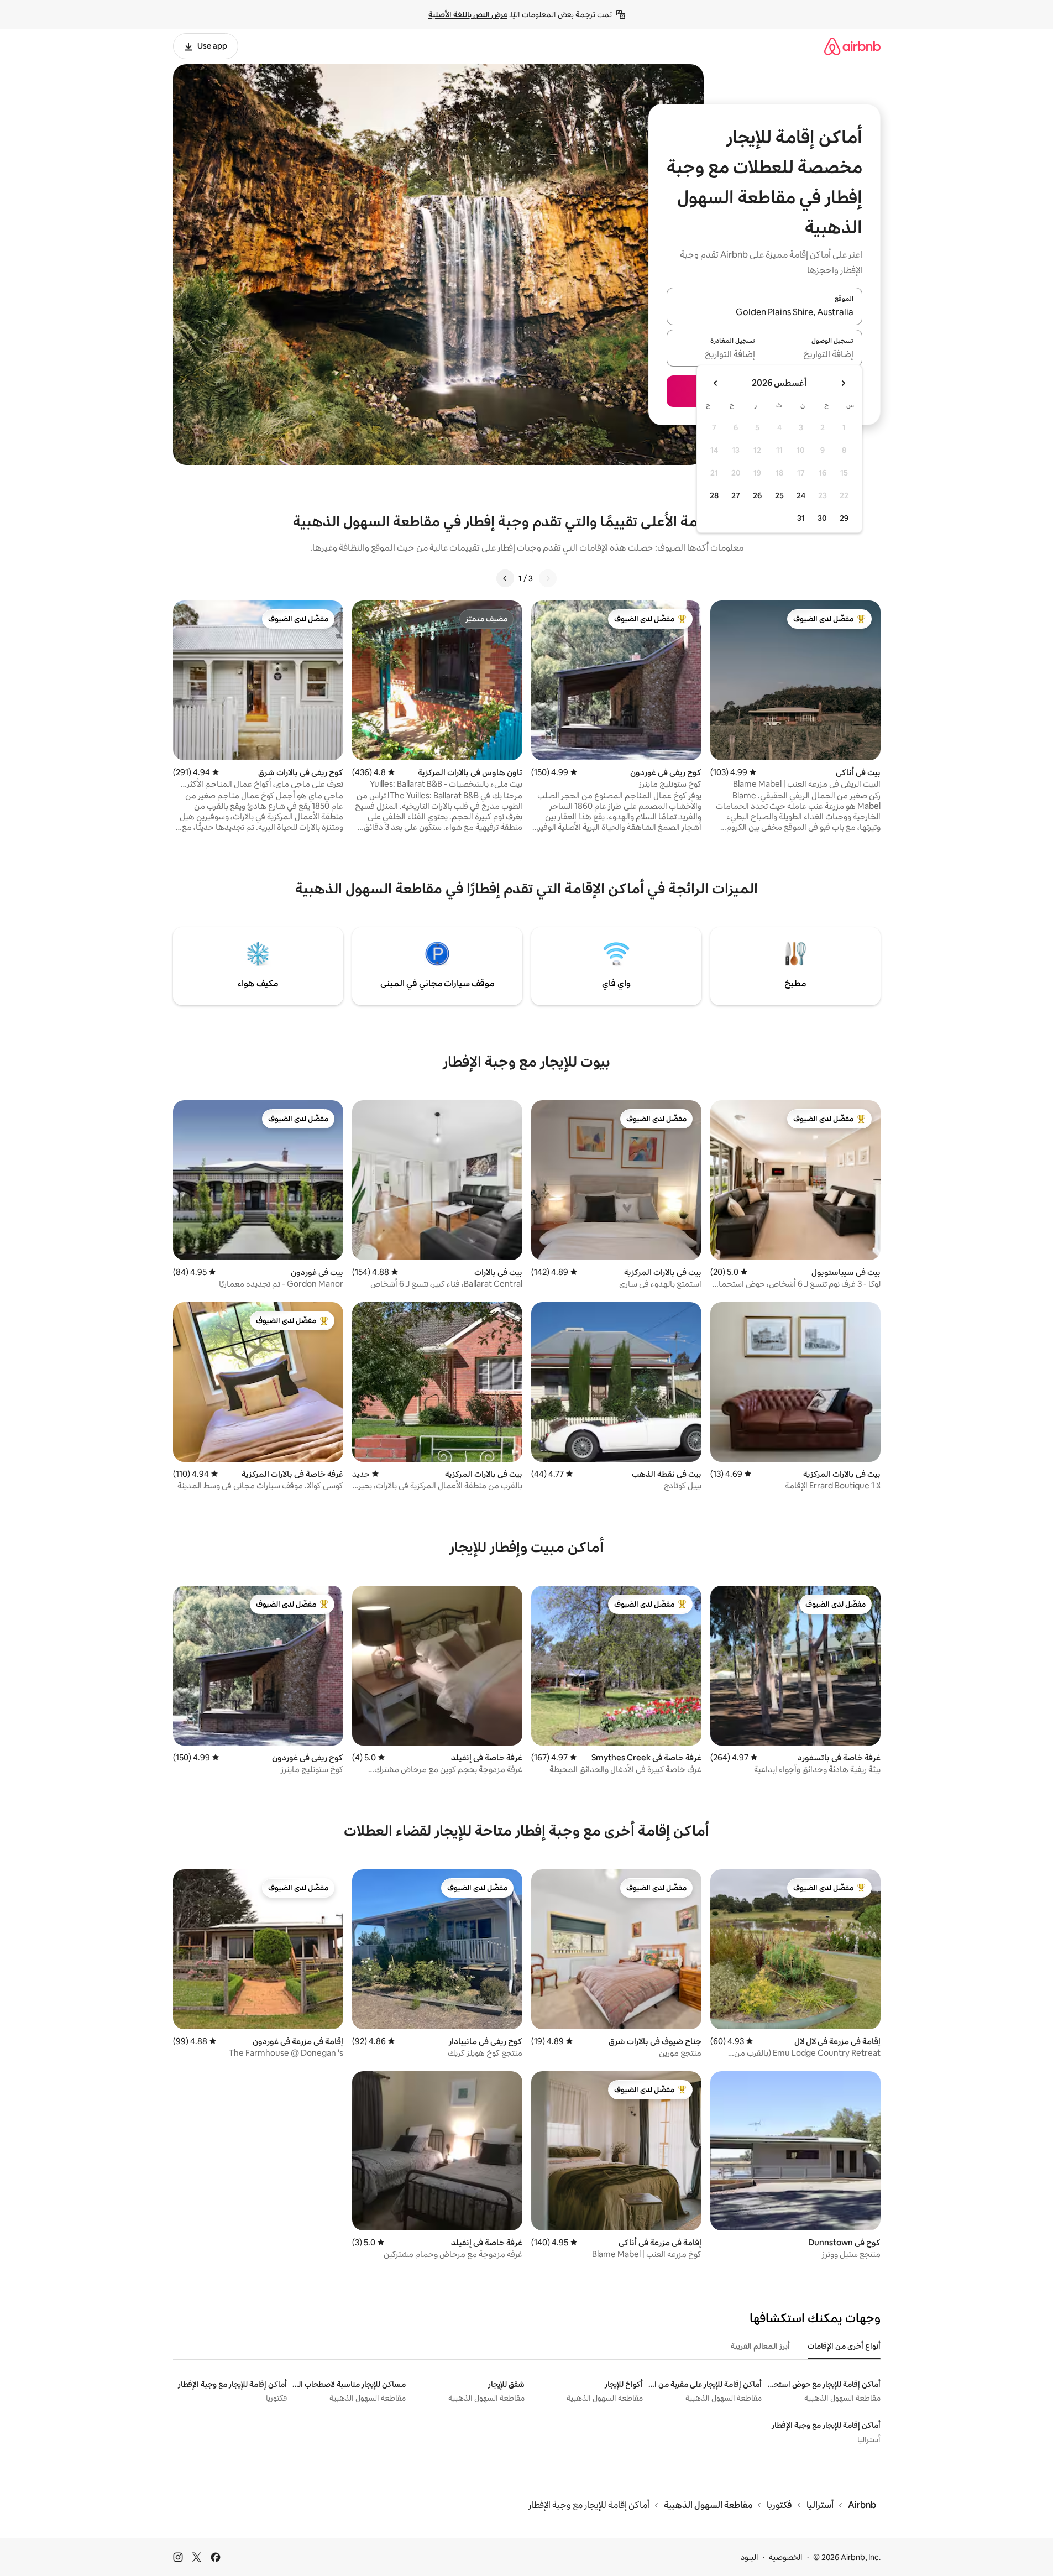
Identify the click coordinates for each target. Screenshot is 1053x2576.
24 (801, 495)
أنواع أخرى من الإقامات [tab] (844, 2346)
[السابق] (548, 578)
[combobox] (764, 313)
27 (736, 495)
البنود (750, 2557)
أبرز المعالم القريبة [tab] (760, 2346)
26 (757, 495)
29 (844, 518)
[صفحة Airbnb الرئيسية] (852, 46)
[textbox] (813, 354)
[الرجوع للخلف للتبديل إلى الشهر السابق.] (843, 383)
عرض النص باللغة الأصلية (468, 14)
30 (822, 518)
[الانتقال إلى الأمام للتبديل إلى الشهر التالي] (716, 383)
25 (779, 495)
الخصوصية (786, 2557)
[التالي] (505, 578)
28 (714, 495)
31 (801, 518)
